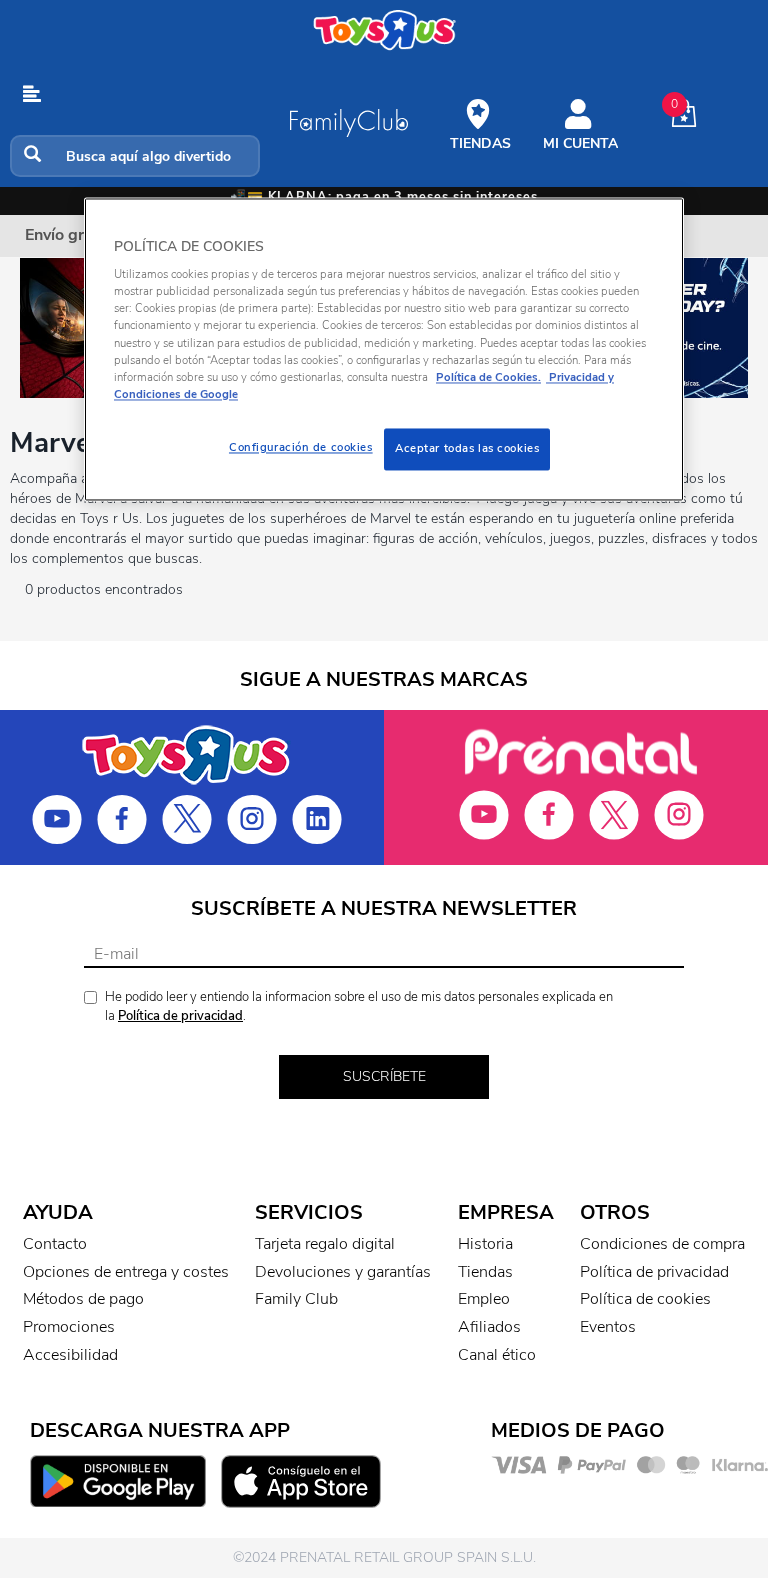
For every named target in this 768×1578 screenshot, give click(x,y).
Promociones (69, 1327)
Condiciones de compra (662, 1244)
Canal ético (497, 1355)
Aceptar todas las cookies (467, 448)
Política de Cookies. (488, 377)
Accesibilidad (70, 1355)
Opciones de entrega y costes (126, 1272)
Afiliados (489, 1327)
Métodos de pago (83, 1299)
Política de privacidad (180, 1016)
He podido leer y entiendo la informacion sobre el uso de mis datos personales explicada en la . (359, 1006)
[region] (384, 349)
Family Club (296, 1299)
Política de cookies (645, 1299)
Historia (485, 1244)
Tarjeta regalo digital (325, 1244)
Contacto (55, 1244)
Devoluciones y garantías (343, 1272)
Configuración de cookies (301, 447)
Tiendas (485, 1272)
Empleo (484, 1299)
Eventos (608, 1327)
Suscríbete (384, 1076)
